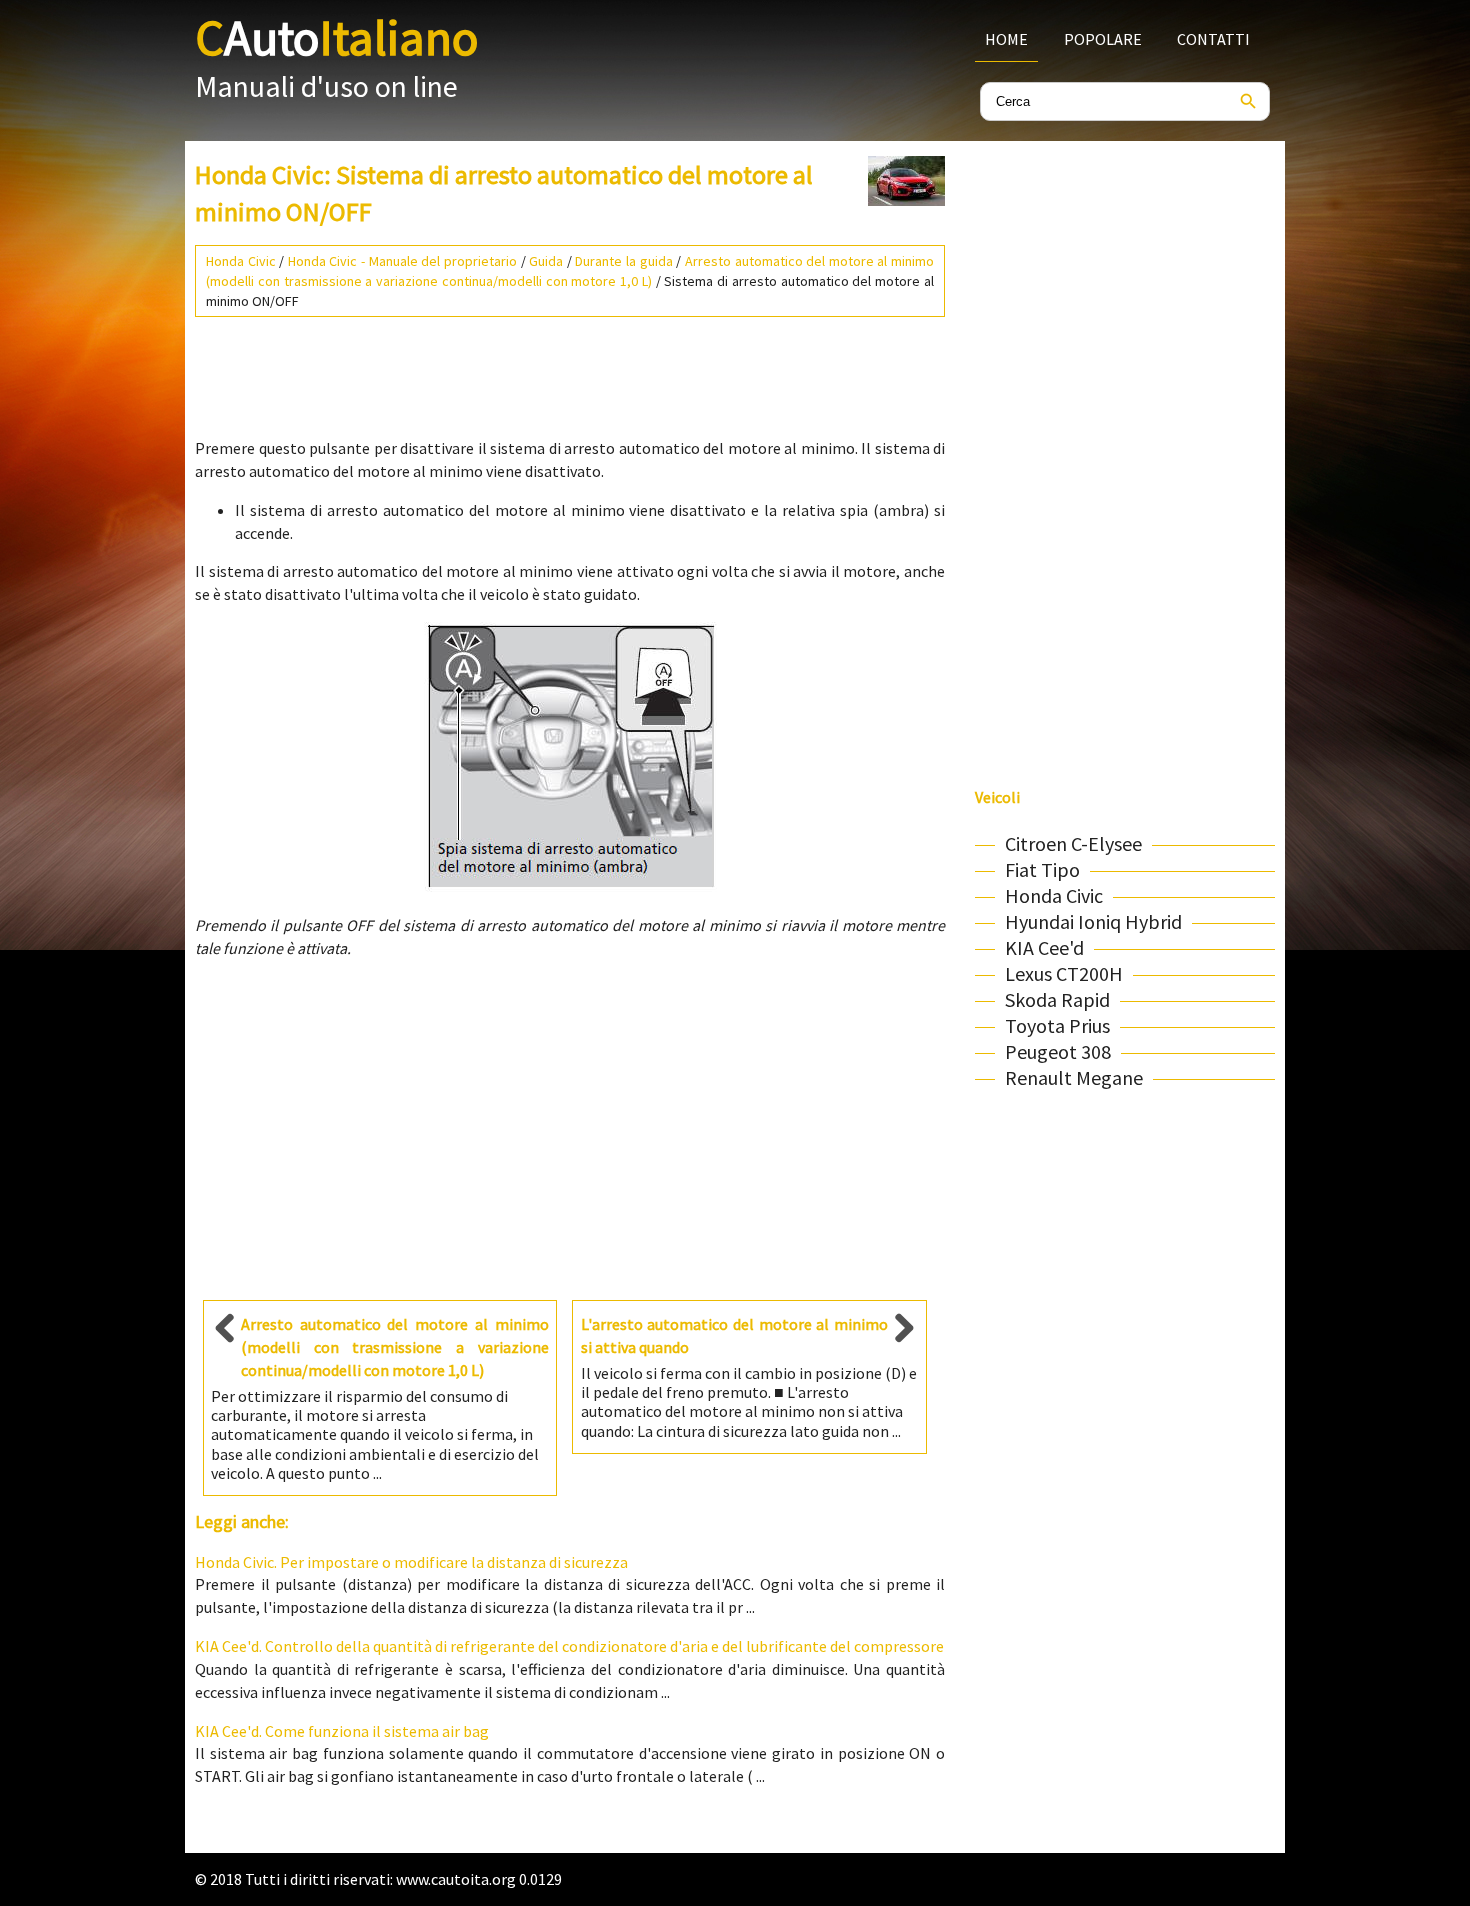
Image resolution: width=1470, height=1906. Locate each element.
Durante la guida (623, 261)
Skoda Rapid (1057, 999)
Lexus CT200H (1064, 973)
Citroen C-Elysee (1073, 843)
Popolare (1103, 39)
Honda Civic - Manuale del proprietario (402, 261)
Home (1006, 39)
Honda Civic (241, 261)
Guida (546, 261)
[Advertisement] (570, 369)
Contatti (1213, 39)
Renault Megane (1074, 1077)
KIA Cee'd (1044, 947)
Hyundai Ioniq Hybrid (1093, 921)
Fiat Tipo (1042, 869)
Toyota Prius (1057, 1025)
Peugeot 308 (1058, 1051)
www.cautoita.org (456, 1879)
